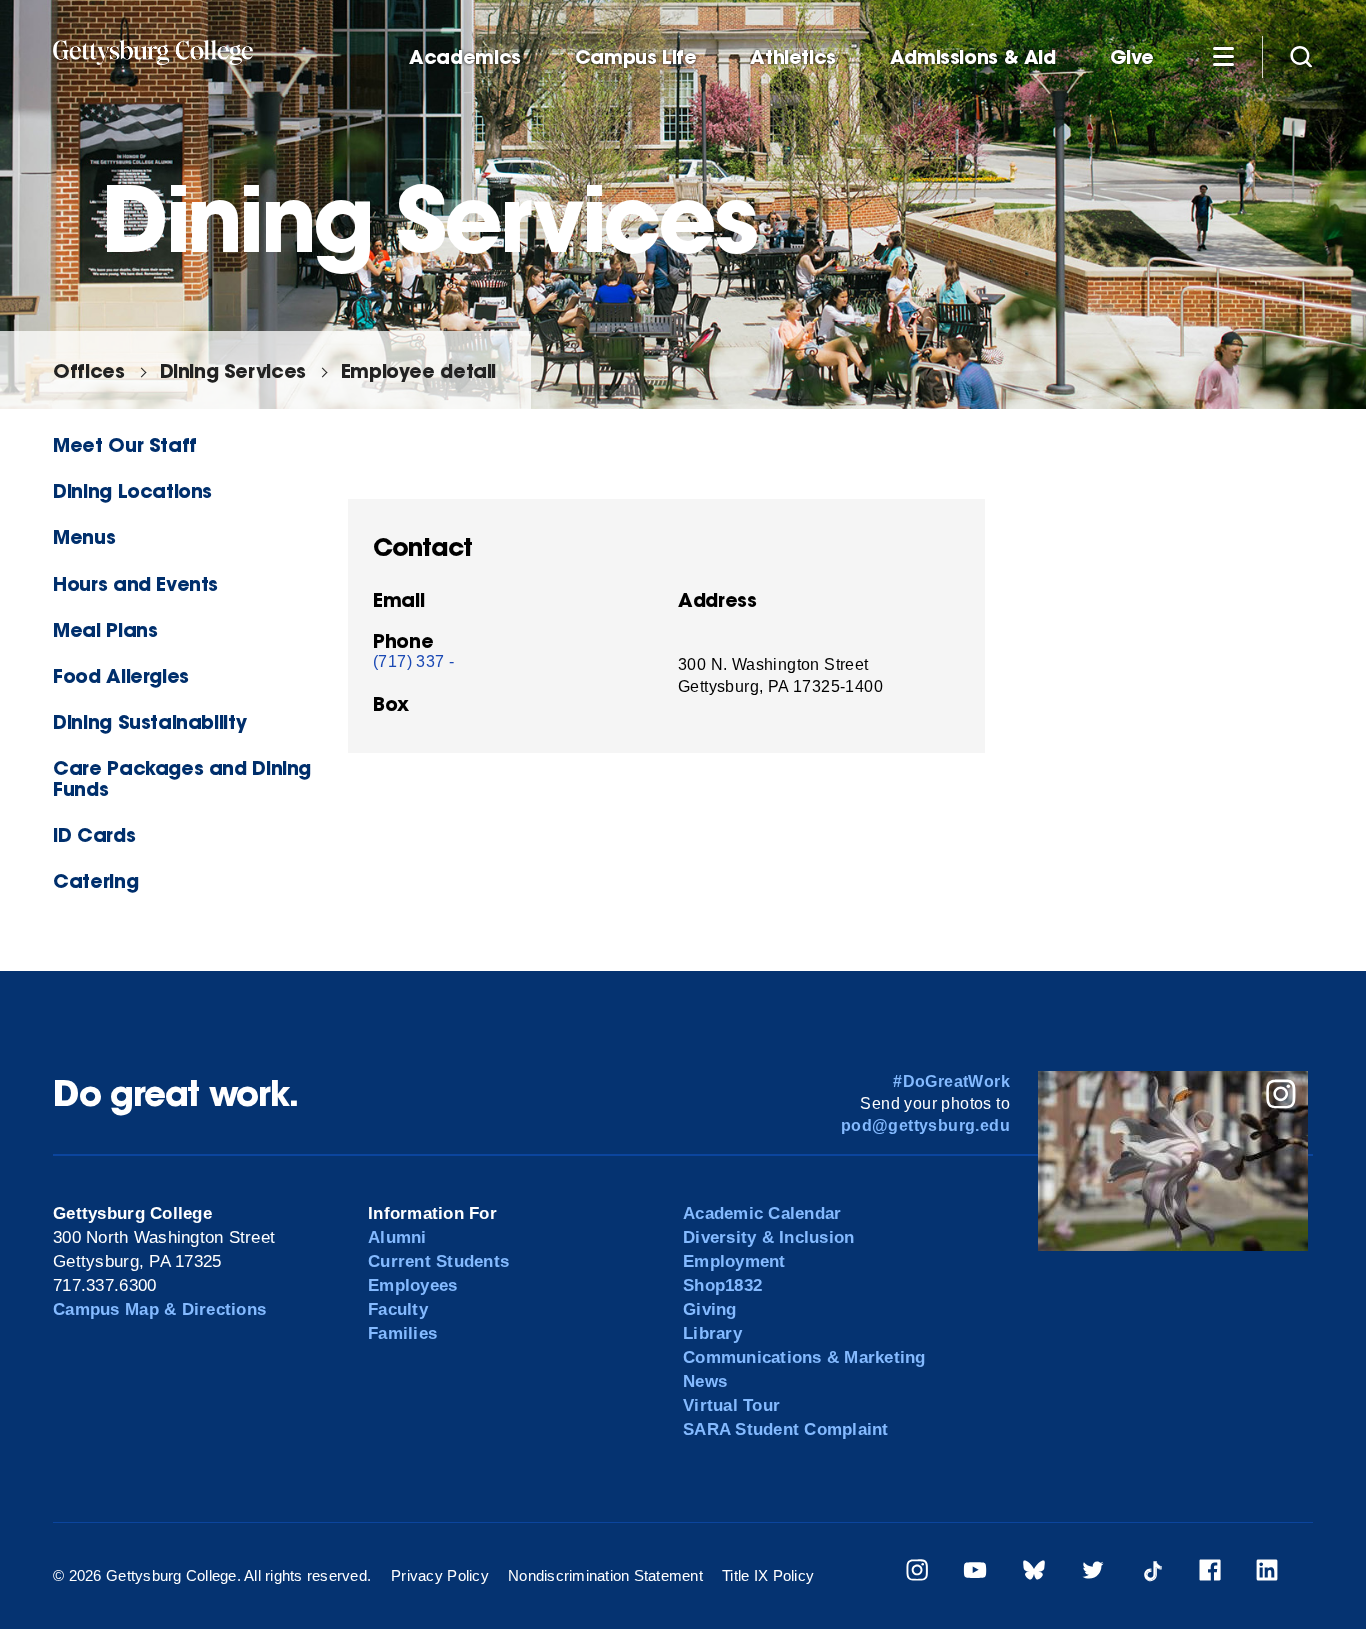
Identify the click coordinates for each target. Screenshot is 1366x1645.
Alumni (397, 1237)
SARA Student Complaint (786, 1429)
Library (712, 1333)
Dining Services (233, 370)
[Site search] (1301, 56)
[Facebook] (1210, 1573)
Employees (412, 1285)
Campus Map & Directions (159, 1309)
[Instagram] (917, 1573)
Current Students (438, 1261)
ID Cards (94, 834)
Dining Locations (132, 490)
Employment (734, 1261)
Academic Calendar (762, 1213)
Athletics (793, 57)
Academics (465, 57)
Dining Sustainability (149, 721)
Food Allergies (121, 675)
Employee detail (418, 370)
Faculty (398, 1309)
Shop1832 (722, 1285)
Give (1132, 57)
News (705, 1381)
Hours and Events (135, 583)
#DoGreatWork (951, 1081)
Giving (710, 1309)
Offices (88, 370)
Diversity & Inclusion (768, 1237)
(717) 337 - (413, 661)
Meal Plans (105, 629)
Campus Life (636, 57)
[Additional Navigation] (1223, 56)
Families (402, 1333)
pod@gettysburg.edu (925, 1125)
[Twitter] (1093, 1573)
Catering (95, 880)
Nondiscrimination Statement (605, 1575)
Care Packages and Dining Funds (182, 778)
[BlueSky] (1034, 1573)
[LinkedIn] (1267, 1573)
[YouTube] (975, 1573)
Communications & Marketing (804, 1357)
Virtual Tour (731, 1405)
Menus (84, 536)
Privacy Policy (440, 1575)
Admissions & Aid (973, 57)
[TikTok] (1152, 1573)
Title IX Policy (768, 1575)
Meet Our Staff (125, 444)
